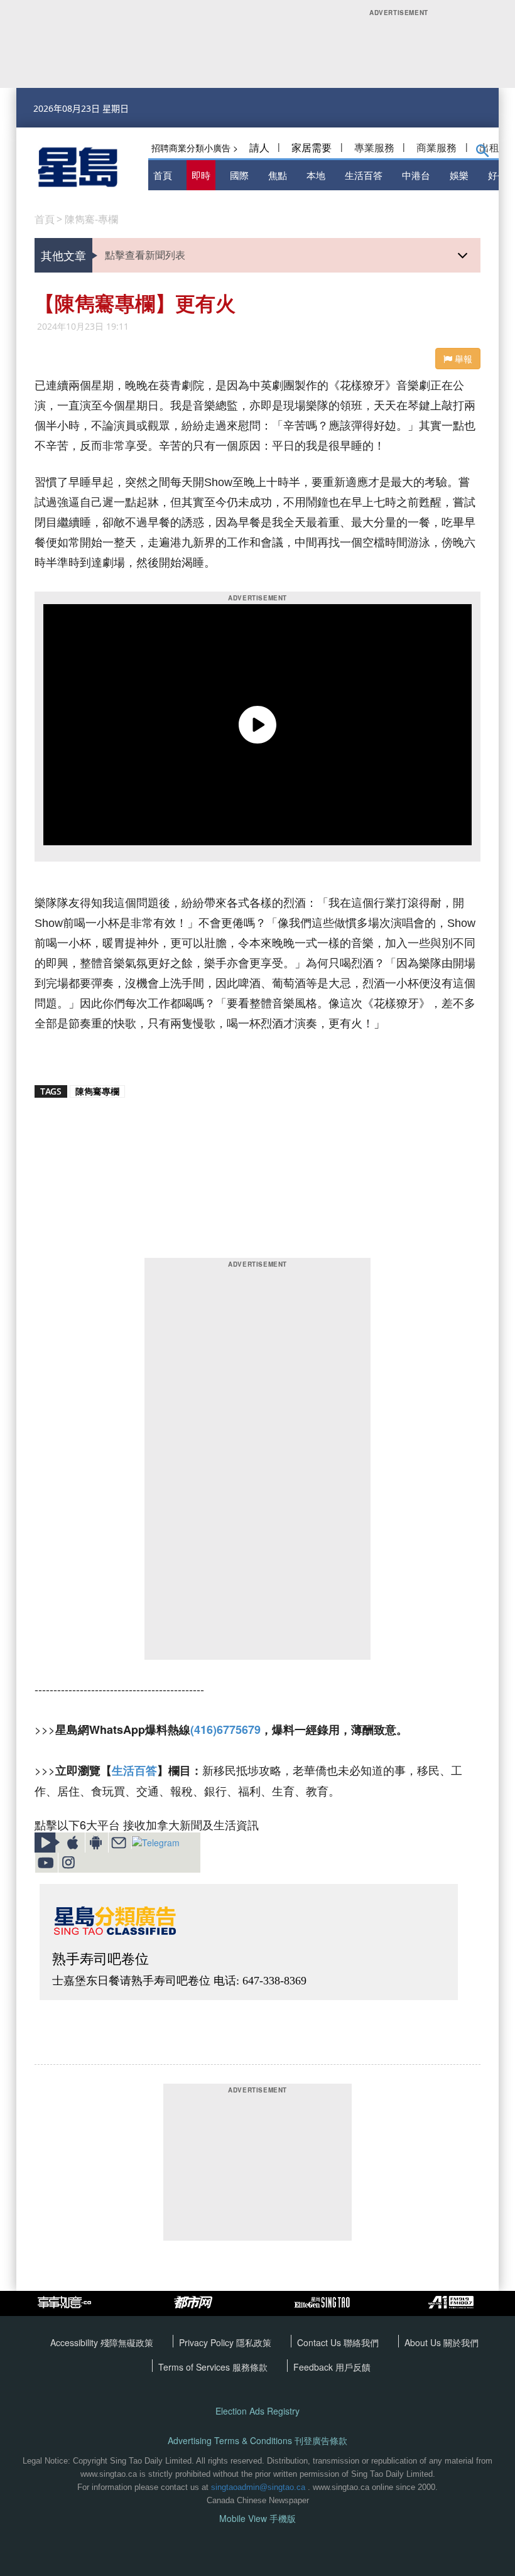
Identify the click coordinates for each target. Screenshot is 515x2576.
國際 (239, 175)
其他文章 (63, 255)
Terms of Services (195, 2367)
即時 (201, 175)
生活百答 (364, 175)
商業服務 (436, 147)
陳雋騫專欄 (97, 1091)
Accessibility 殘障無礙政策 (102, 2342)
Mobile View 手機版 (257, 2519)
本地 (316, 175)
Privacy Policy (208, 2342)
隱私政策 (254, 2342)
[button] (483, 153)
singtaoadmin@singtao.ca (258, 2487)
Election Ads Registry (257, 2411)
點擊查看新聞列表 (145, 255)
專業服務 (374, 147)
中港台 (416, 175)
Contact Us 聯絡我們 (338, 2342)
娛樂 (459, 175)
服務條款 (250, 2367)
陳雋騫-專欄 (91, 219)
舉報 (462, 359)
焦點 (278, 175)
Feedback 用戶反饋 (332, 2367)
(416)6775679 (225, 1729)
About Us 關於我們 (442, 2342)
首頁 (163, 175)
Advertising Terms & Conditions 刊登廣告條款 (257, 2441)
